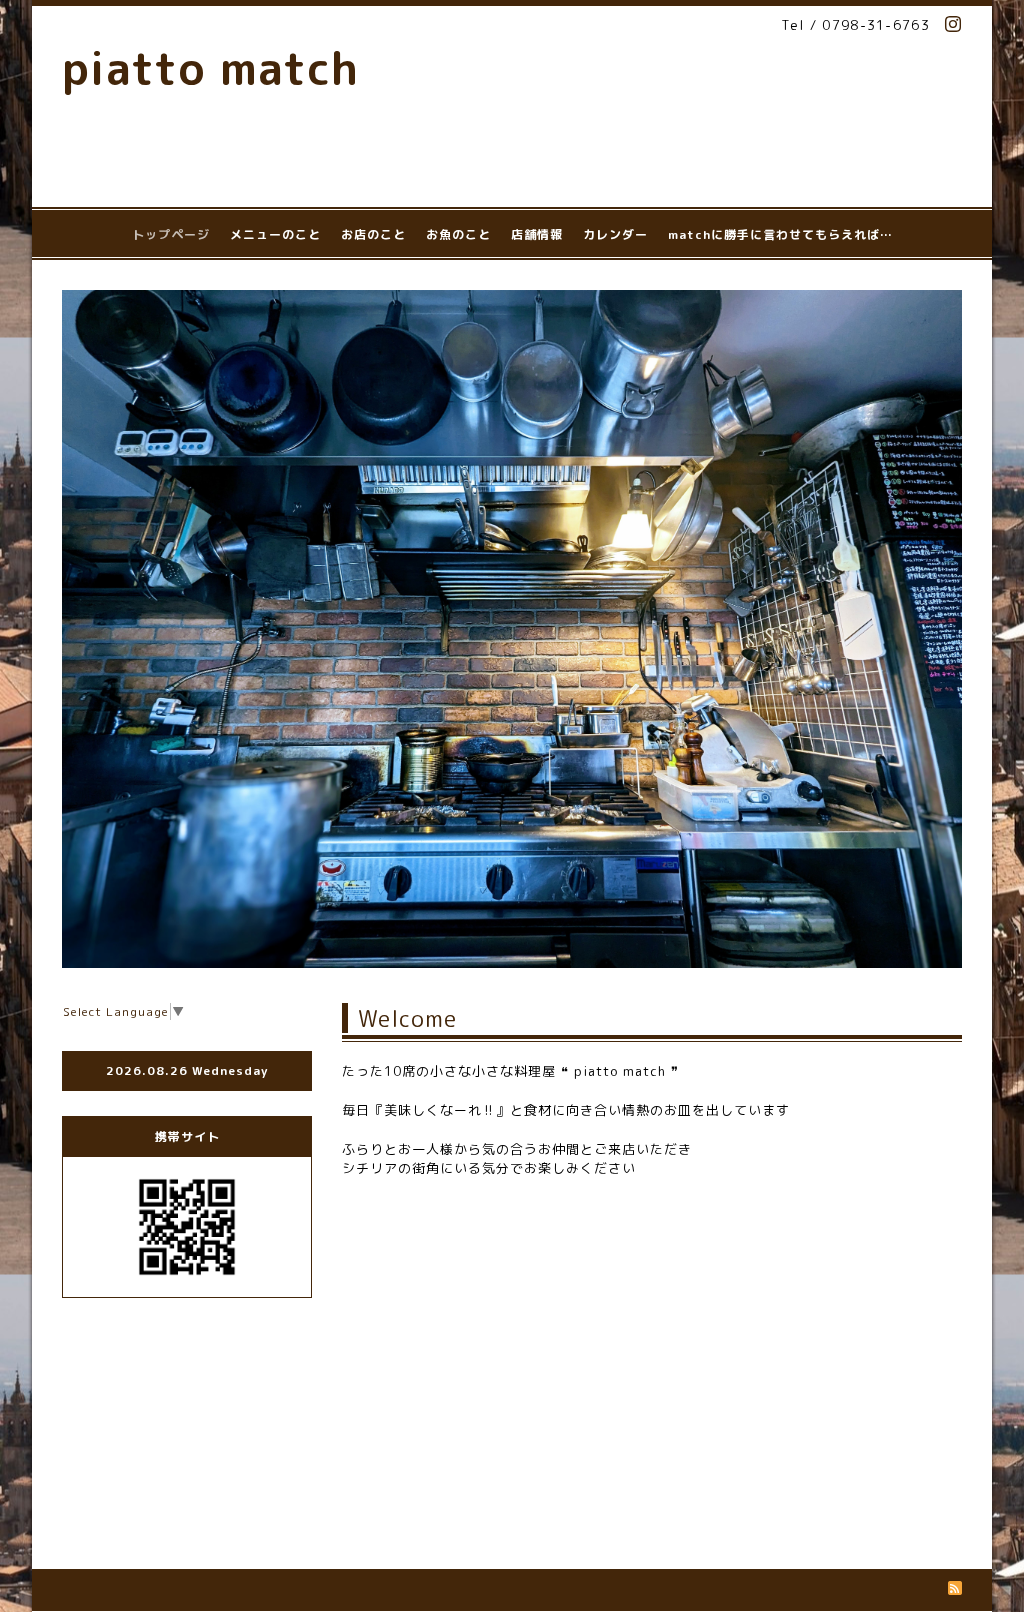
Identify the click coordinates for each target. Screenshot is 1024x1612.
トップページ (171, 234)
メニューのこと (275, 234)
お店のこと (373, 234)
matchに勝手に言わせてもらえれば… (780, 234)
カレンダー (615, 234)
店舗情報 (537, 234)
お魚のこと (458, 234)
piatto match (210, 68)
